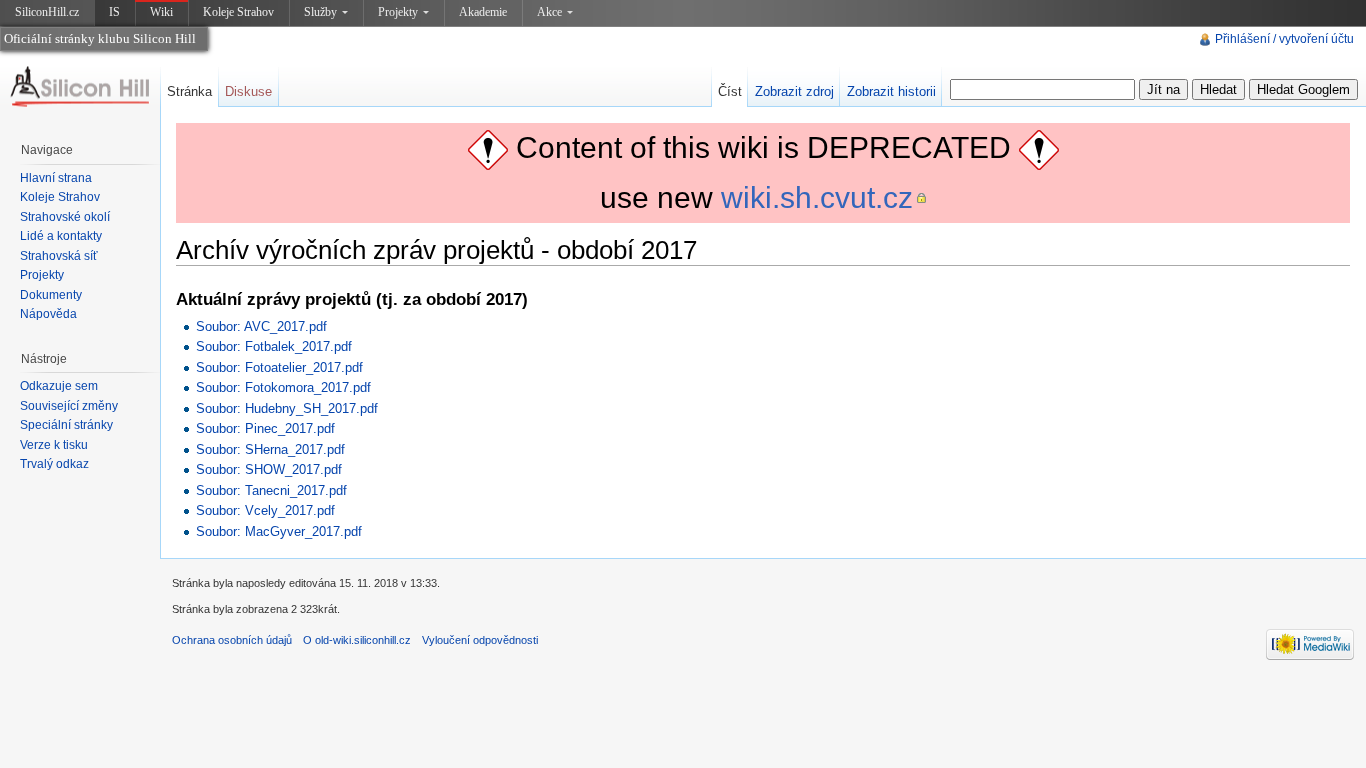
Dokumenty (51, 295)
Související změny (69, 406)
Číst (730, 91)
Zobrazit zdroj (794, 91)
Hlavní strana (56, 178)
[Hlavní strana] (80, 87)
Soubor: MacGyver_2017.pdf (279, 531)
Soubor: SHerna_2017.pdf (270, 449)
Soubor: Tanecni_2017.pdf (271, 490)
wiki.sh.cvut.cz (817, 197)
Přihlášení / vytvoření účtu (1284, 39)
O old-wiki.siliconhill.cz (357, 640)
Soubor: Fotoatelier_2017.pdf (279, 367)
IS (114, 12)
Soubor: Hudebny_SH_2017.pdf (287, 408)
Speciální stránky (66, 425)
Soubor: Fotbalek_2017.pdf (274, 346)
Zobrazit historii (891, 91)
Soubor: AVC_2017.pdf (261, 326)
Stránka (189, 91)
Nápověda (48, 314)
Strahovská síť (59, 256)
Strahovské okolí (65, 217)
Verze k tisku (54, 445)
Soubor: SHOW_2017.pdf (269, 469)
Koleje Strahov (238, 12)
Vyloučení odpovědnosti (480, 640)
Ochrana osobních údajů (232, 640)
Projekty (398, 12)
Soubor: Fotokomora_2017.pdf (283, 387)
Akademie (483, 12)
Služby (320, 12)
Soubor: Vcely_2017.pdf (265, 510)
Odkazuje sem (59, 386)
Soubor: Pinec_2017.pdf (265, 428)
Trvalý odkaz (54, 464)
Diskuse (248, 91)
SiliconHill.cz (49, 15)
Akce (549, 12)
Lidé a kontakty (61, 236)
